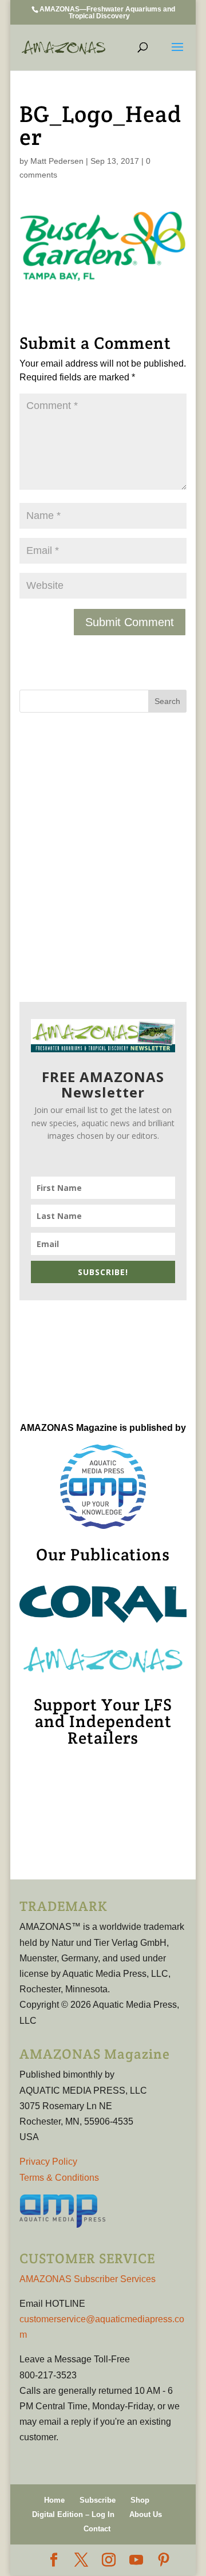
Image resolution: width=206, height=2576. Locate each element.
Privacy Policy (48, 2162)
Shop (140, 2500)
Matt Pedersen (57, 161)
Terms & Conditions (59, 2178)
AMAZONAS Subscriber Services (88, 2279)
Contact (97, 2529)
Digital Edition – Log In (73, 2514)
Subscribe (98, 2500)
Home (54, 2500)
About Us (146, 2514)
